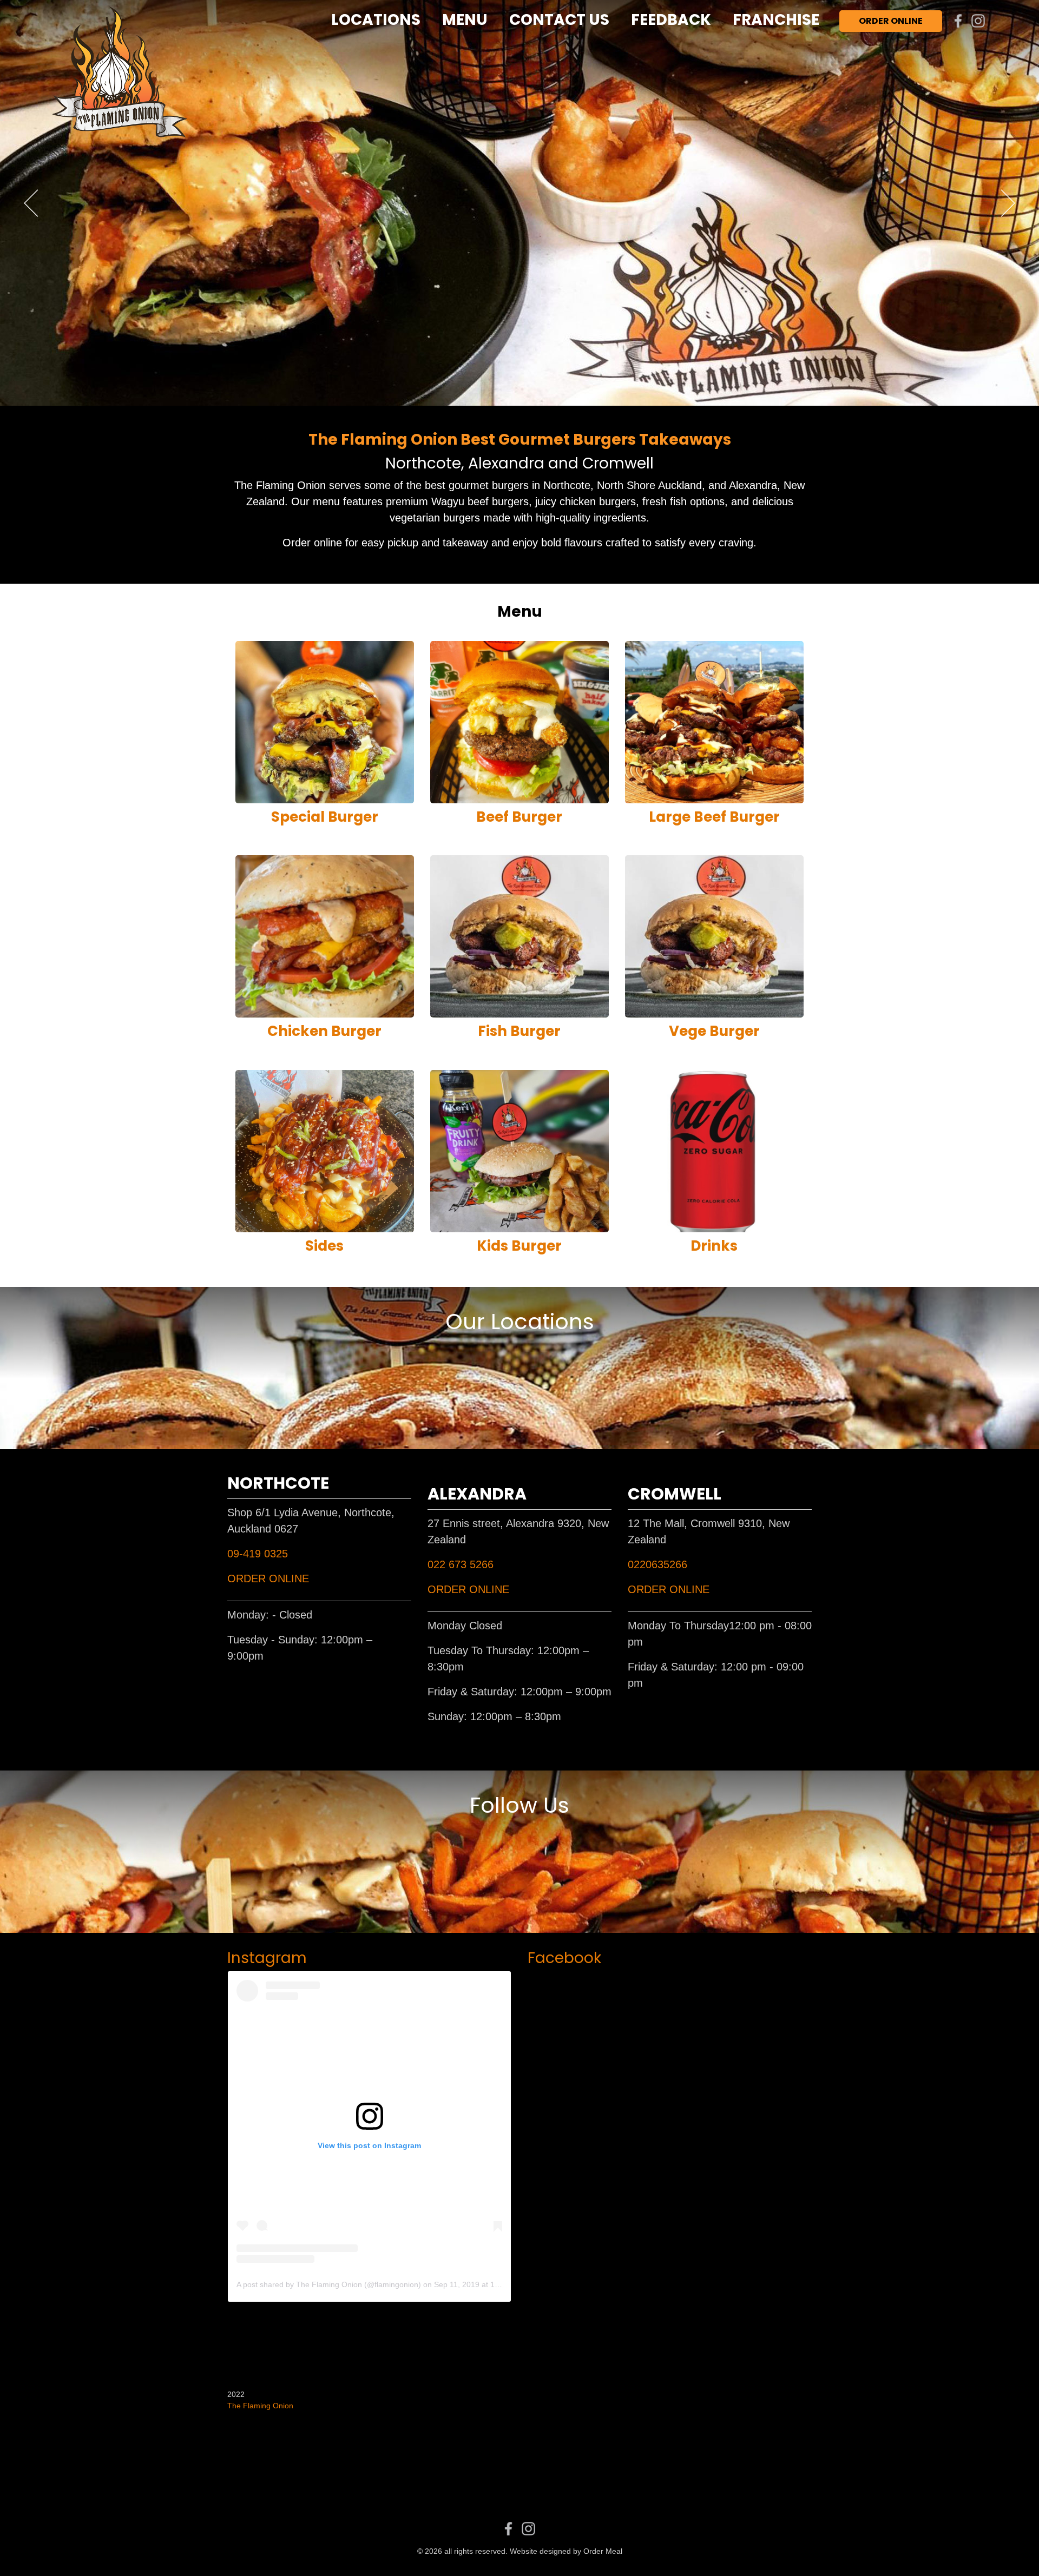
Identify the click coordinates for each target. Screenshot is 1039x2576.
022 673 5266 (461, 1564)
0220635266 (657, 1564)
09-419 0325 (258, 1554)
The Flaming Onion (260, 2406)
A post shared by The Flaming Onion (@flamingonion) (329, 2284)
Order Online (891, 21)
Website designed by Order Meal (566, 2551)
